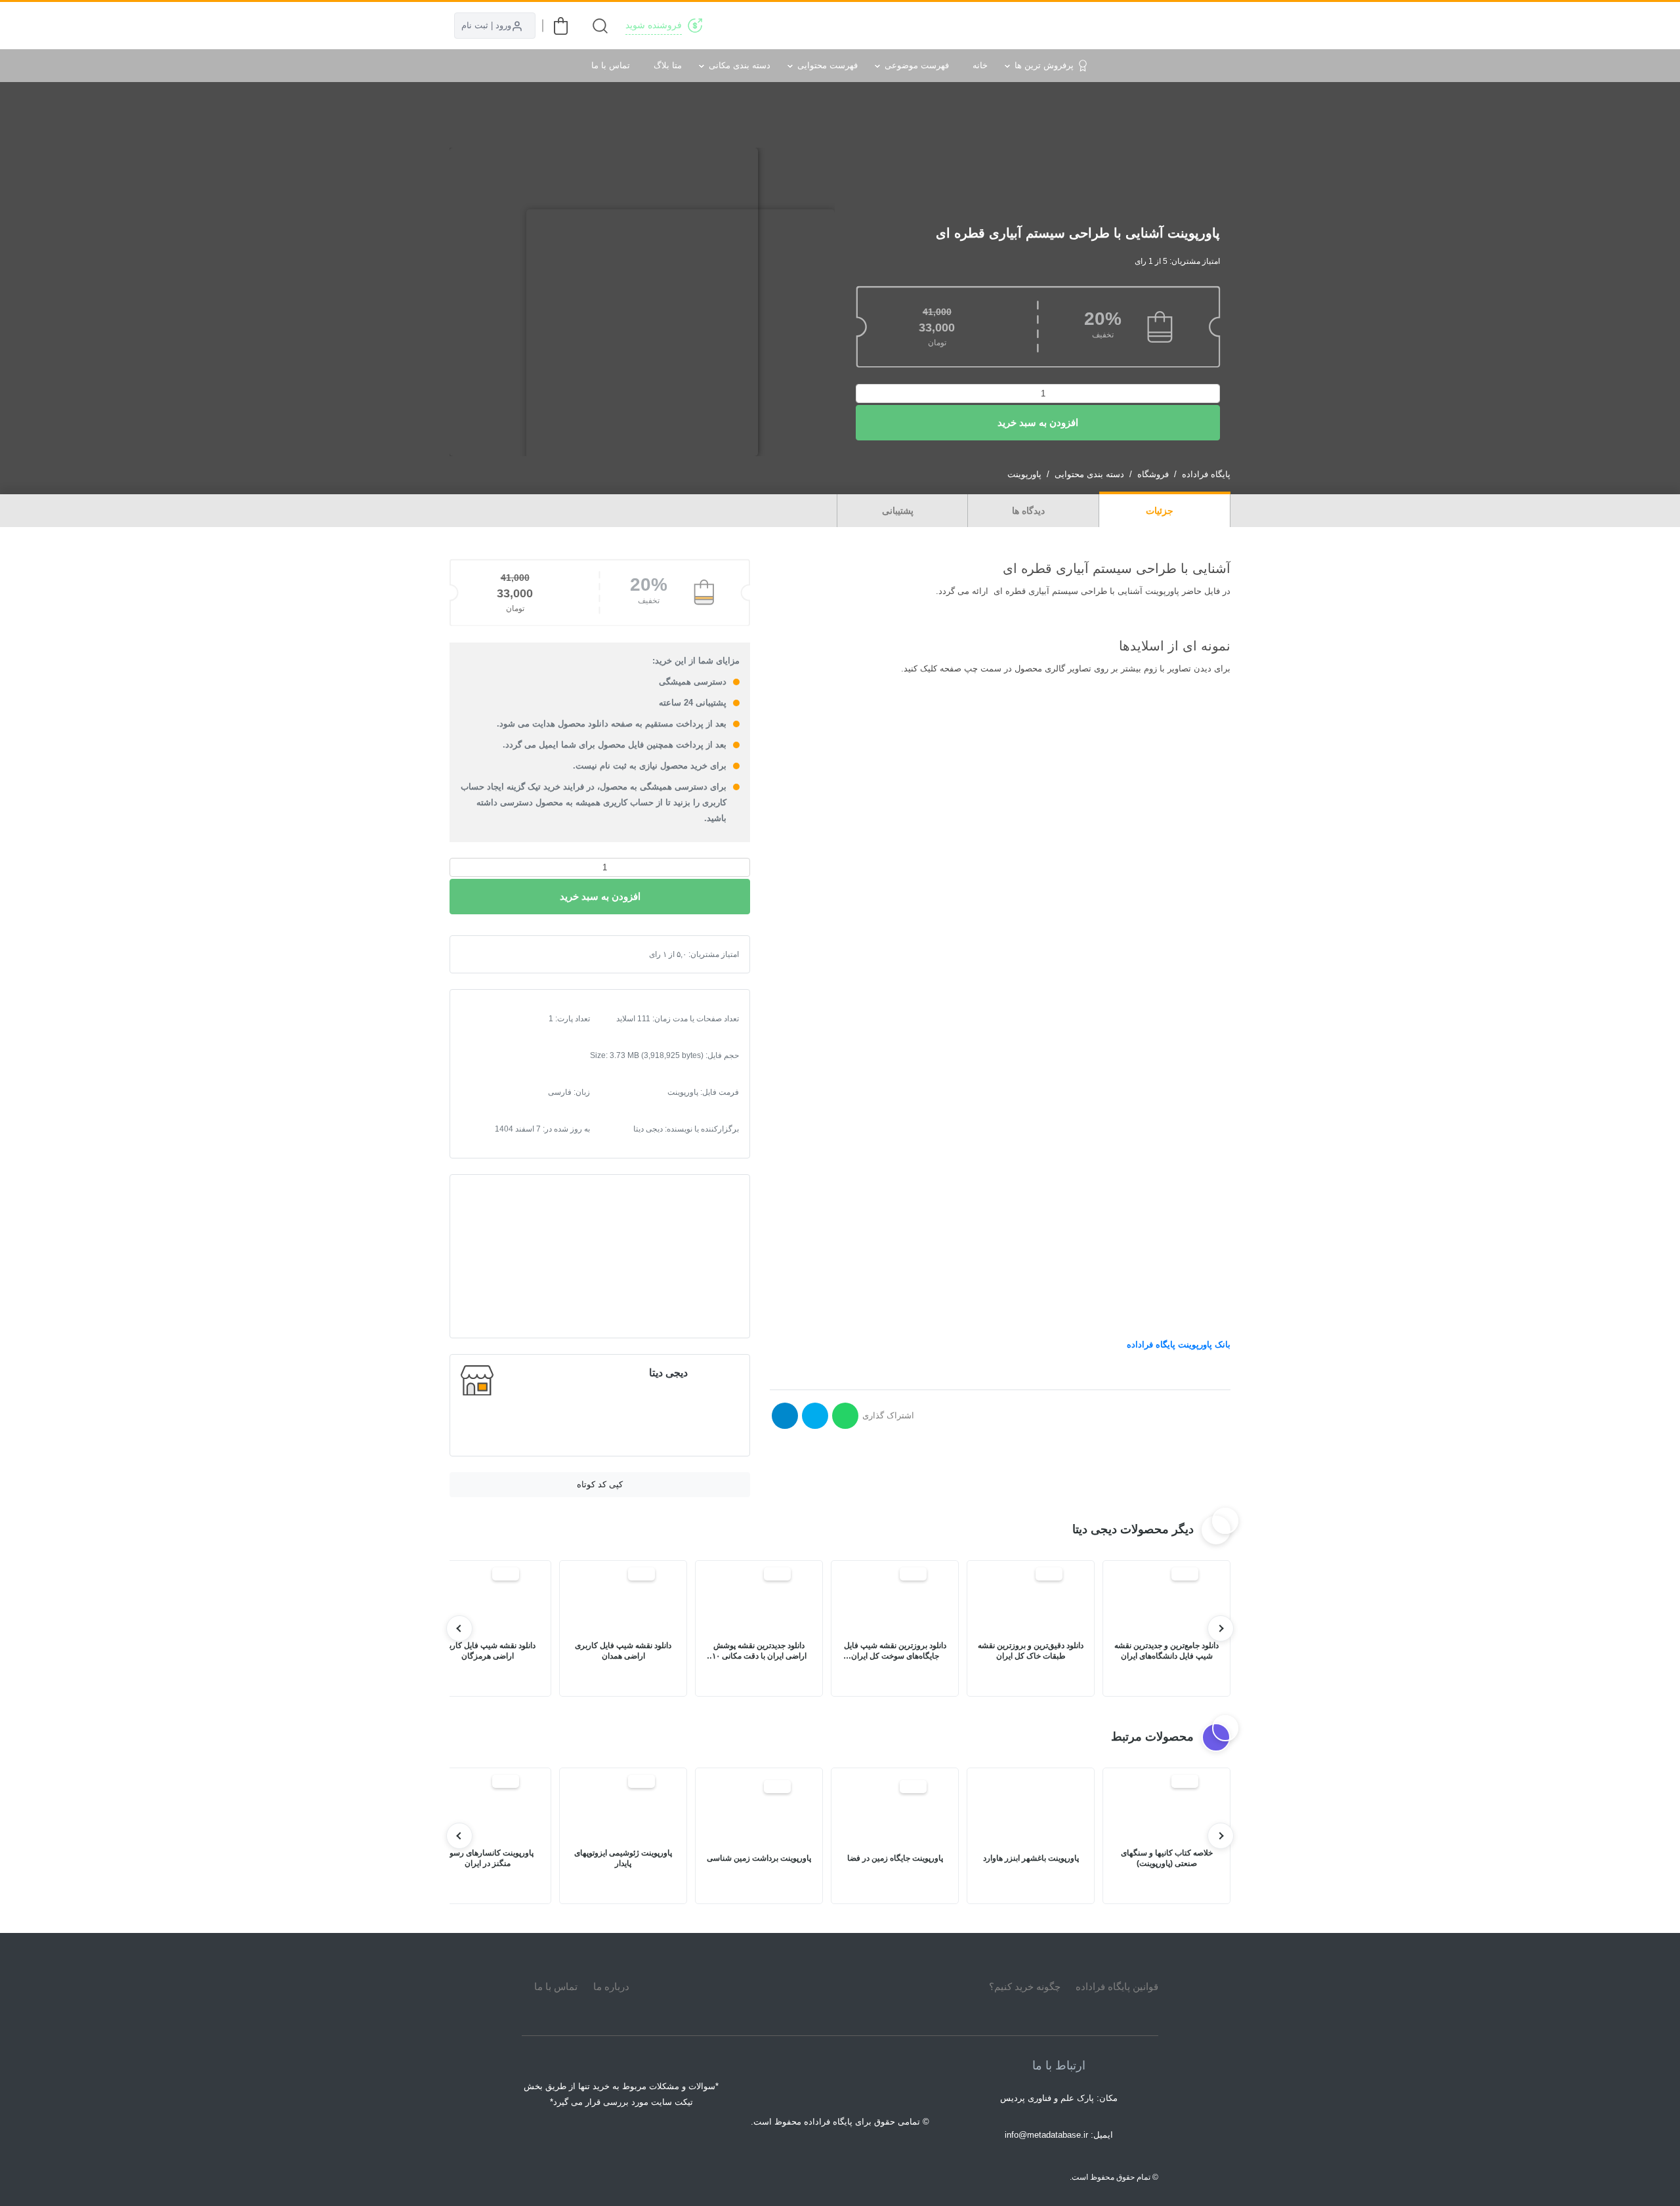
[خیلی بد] (482, 954)
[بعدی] (459, 1628)
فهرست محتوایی (828, 65)
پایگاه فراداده (1206, 474)
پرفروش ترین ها (1044, 65)
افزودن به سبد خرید (1038, 422)
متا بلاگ (668, 65)
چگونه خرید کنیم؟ (1025, 1986)
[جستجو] (600, 26)
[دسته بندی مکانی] (953, 26)
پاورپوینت (1024, 474)
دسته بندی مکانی (740, 65)
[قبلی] (1221, 1628)
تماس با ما (611, 65)
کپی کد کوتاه (600, 1484)
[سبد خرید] (561, 26)
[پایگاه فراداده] (1214, 26)
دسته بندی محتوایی (1089, 474)
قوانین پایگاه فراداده (1117, 1986)
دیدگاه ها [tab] (1030, 511)
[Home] (840, 1987)
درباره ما (611, 1986)
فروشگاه (1153, 474)
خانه (980, 65)
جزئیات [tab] (1161, 511)
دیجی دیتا (668, 1373)
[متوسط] (503, 954)
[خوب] (513, 954)
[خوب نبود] (492, 954)
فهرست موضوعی (917, 65)
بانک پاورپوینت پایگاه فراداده (1179, 1345)
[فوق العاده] (524, 954)
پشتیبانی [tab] (899, 511)
